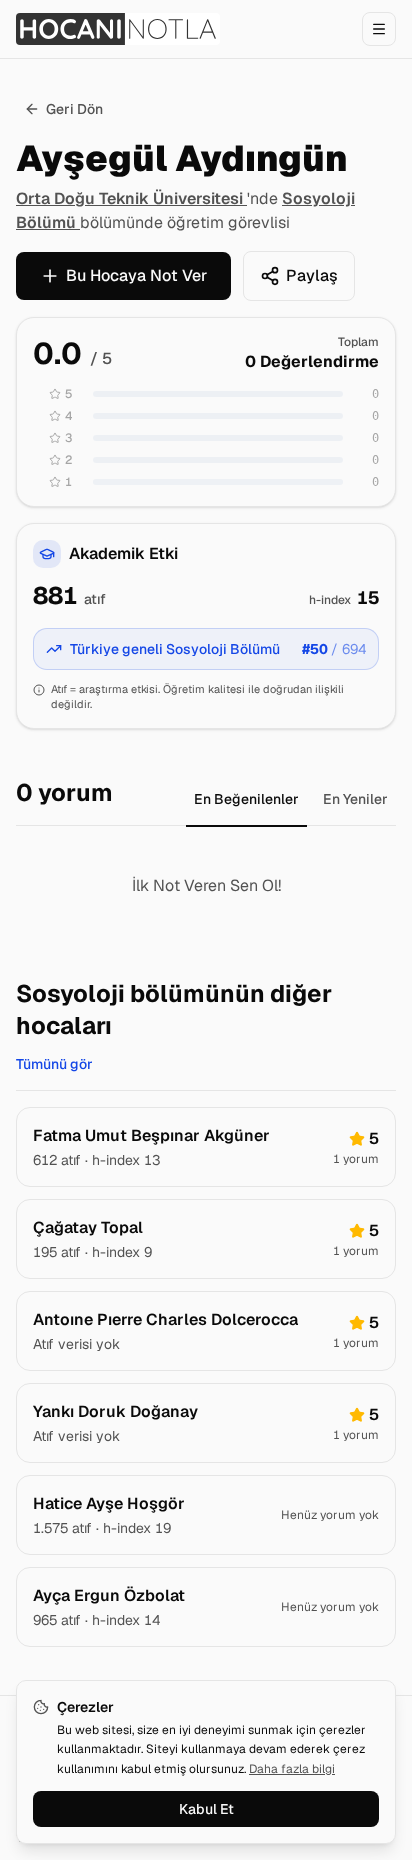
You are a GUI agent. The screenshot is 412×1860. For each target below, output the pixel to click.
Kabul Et (206, 1809)
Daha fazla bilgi (292, 1769)
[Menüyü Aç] (379, 29)
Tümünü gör (54, 1064)
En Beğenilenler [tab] (246, 799)
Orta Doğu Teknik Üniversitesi (131, 198)
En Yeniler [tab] (355, 799)
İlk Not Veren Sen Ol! (206, 885)
